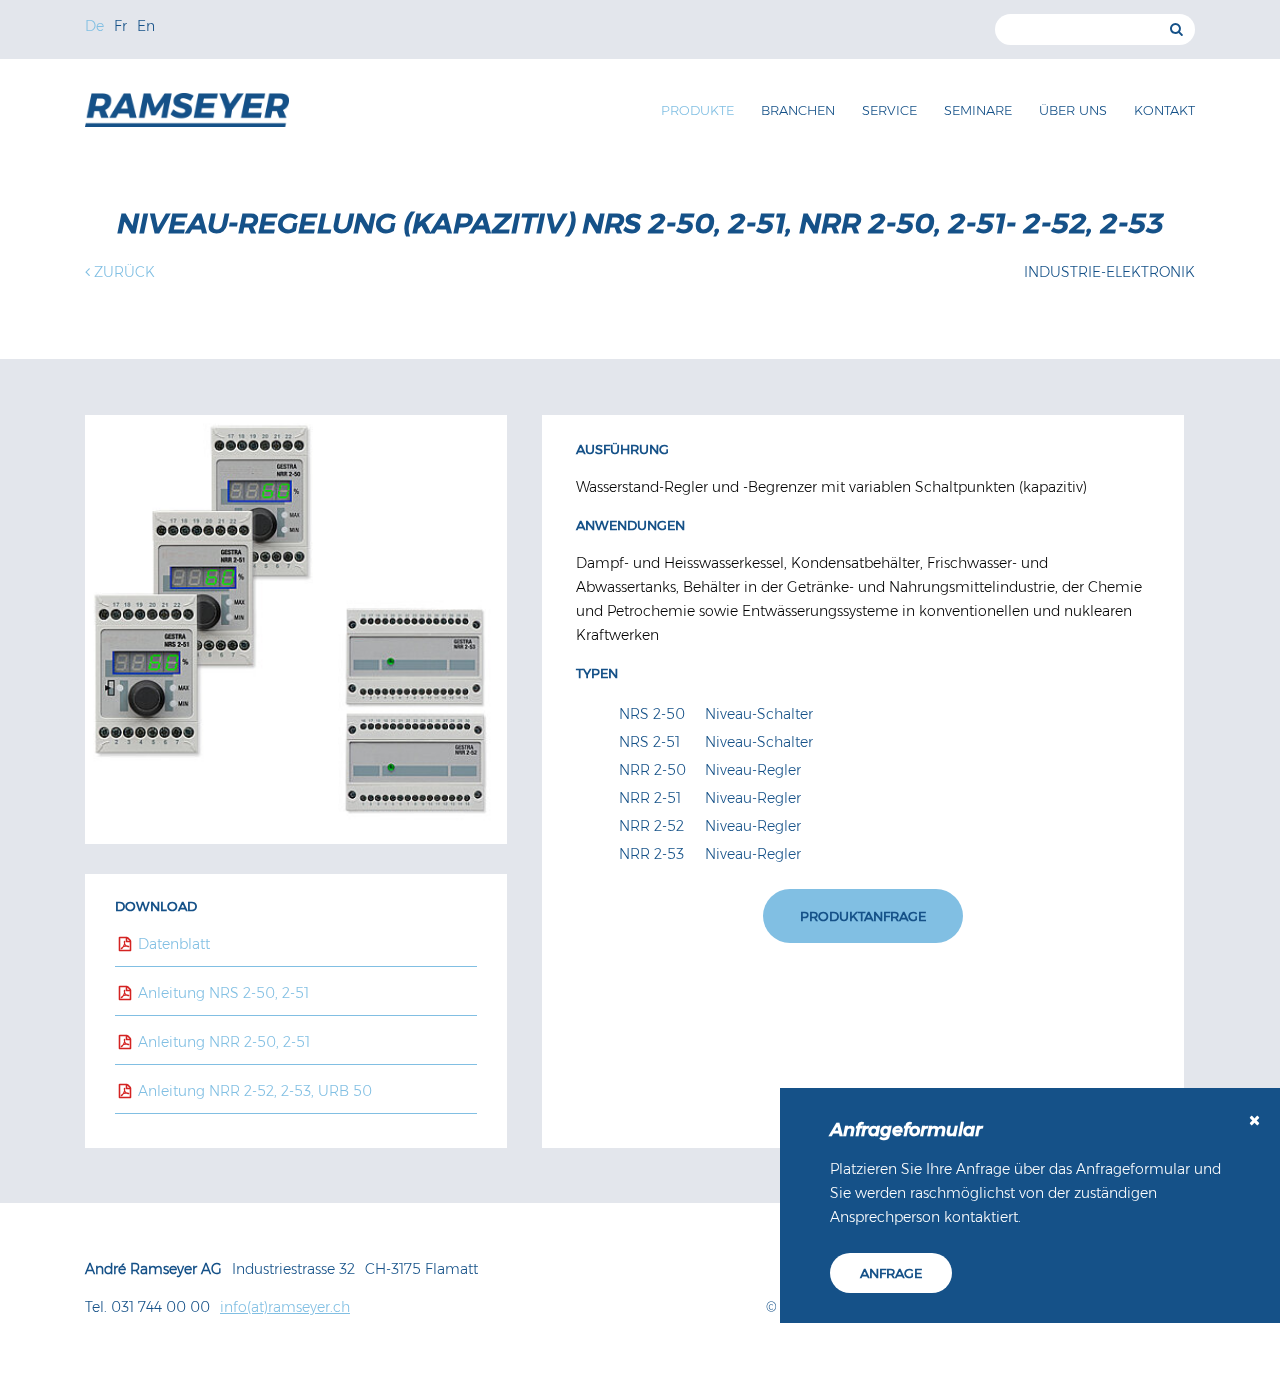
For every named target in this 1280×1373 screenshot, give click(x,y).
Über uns (1073, 110)
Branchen (798, 110)
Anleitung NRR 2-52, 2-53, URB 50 (253, 1091)
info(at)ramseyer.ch (285, 1307)
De (94, 26)
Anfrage (891, 1273)
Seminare (978, 110)
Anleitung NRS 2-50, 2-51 (221, 993)
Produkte (697, 110)
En (146, 26)
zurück (122, 272)
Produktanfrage (863, 916)
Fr (120, 26)
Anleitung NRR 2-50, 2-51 (222, 1042)
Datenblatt (172, 944)
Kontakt (1164, 110)
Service (889, 110)
